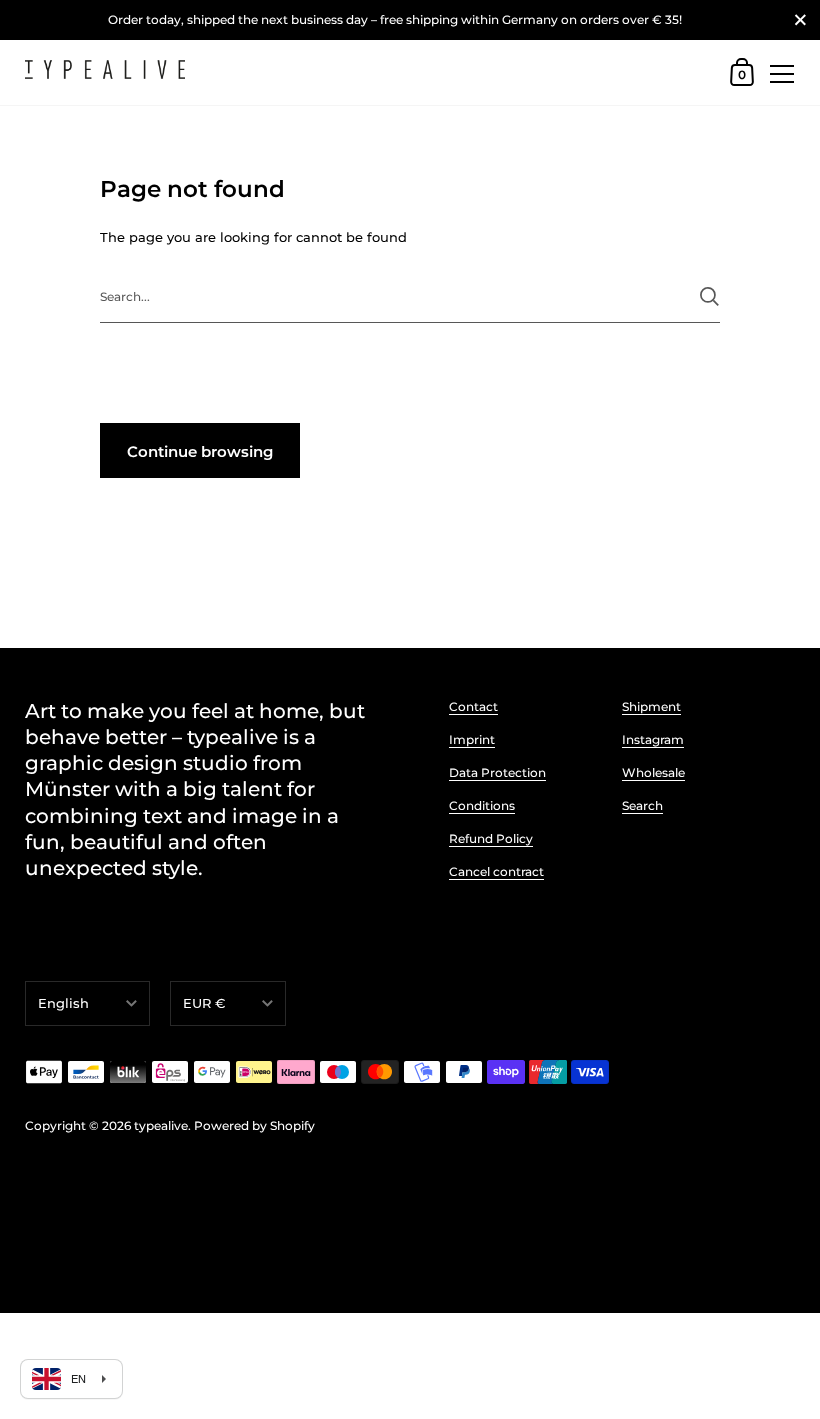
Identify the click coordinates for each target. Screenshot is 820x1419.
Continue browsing (200, 451)
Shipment (651, 706)
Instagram (653, 739)
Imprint (472, 739)
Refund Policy (491, 838)
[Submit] (709, 296)
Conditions (482, 805)
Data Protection (497, 772)
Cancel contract (496, 871)
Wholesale (653, 772)
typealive (161, 1125)
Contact (473, 706)
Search (642, 805)
